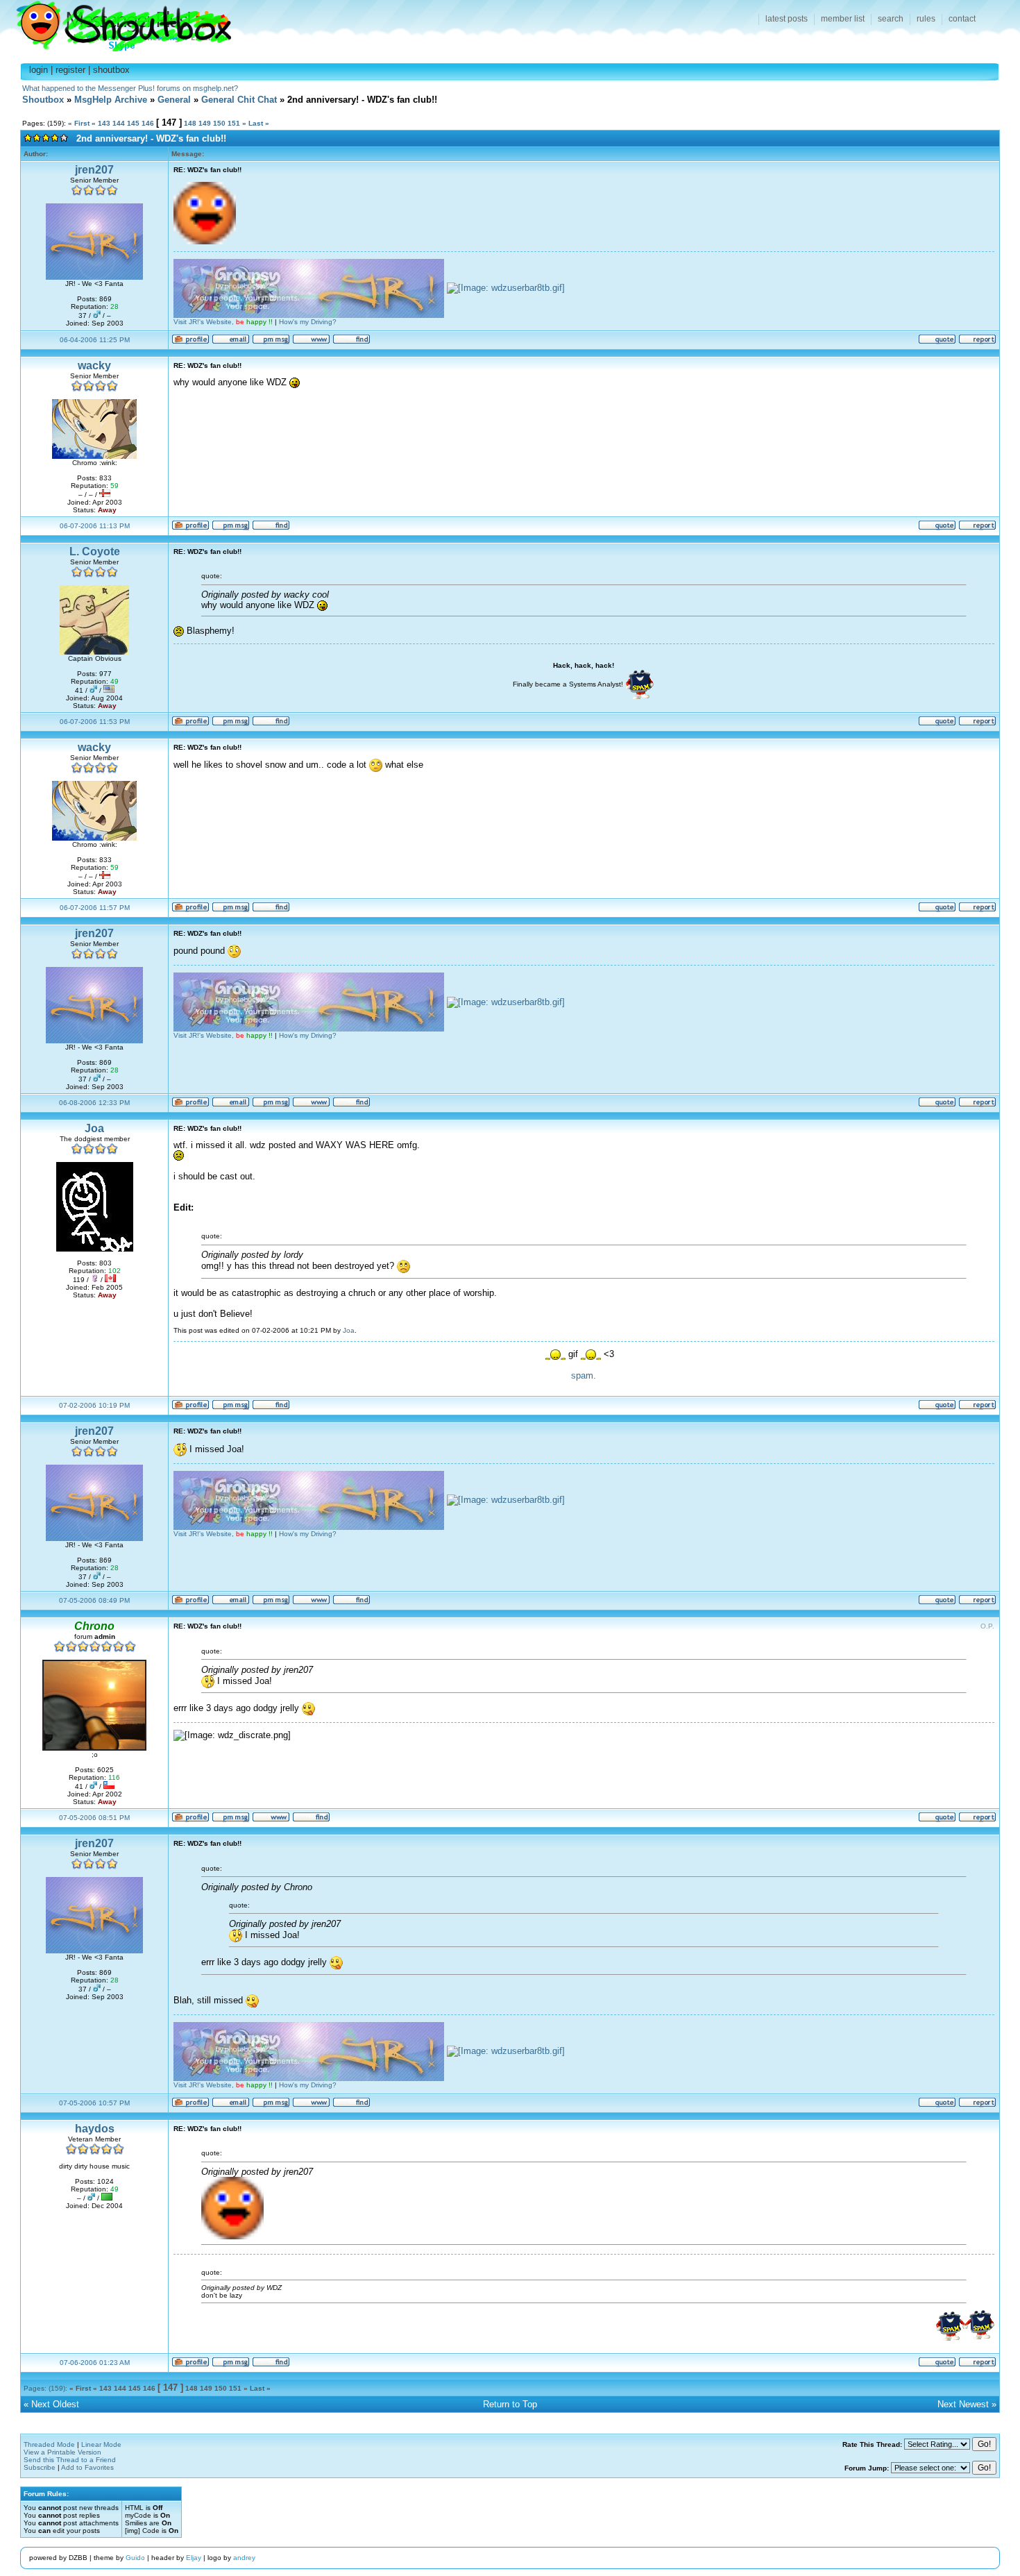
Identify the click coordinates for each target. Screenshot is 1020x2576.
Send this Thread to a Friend (70, 2460)
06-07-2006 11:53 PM (95, 722)
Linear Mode (101, 2444)
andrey (244, 2558)
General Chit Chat (239, 100)
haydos (95, 2129)
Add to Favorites (87, 2467)
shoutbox (111, 70)
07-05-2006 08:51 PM (94, 1818)
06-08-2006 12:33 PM (94, 1103)
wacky (94, 365)
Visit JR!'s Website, (223, 322)
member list (843, 19)
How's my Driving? (308, 322)
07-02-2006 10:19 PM (94, 1405)
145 (133, 123)
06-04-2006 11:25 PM (95, 340)
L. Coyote (95, 552)
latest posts (787, 19)
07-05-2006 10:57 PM (94, 2103)
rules (926, 19)
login (39, 70)
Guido (135, 2558)
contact (962, 19)
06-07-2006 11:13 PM (95, 526)
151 (234, 123)
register (70, 70)
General (174, 100)
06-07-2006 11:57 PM (95, 908)
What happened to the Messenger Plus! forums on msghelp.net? (130, 88)
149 (205, 123)
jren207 (94, 170)
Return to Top (510, 2404)
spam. (584, 1375)
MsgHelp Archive (111, 100)
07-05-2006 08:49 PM (94, 1600)
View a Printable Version (62, 2452)
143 (104, 123)
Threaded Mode (49, 2444)
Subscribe (40, 2467)
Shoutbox (116, 23)
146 (148, 123)
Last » (259, 123)
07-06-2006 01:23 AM (95, 2363)
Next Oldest (55, 2404)
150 (219, 123)
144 (119, 123)
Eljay (194, 2558)
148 (190, 123)
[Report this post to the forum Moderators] (977, 342)
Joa (94, 1128)
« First (79, 123)
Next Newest (963, 2404)
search (891, 19)
